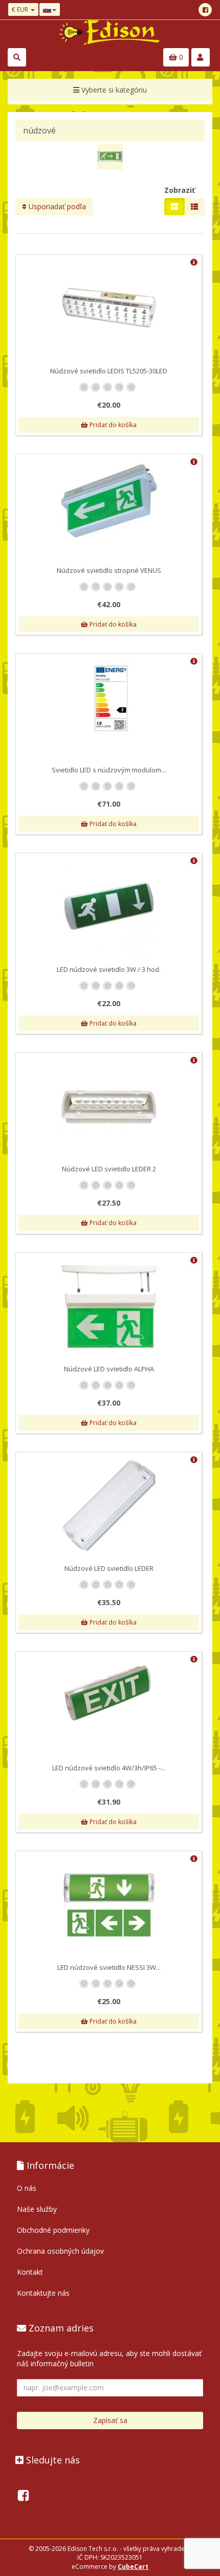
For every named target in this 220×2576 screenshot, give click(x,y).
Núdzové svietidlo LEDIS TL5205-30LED (109, 371)
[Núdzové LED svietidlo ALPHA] (109, 1306)
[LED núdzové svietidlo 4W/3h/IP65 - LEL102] (109, 1693)
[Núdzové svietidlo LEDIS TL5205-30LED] (109, 308)
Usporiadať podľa (56, 206)
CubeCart (133, 2567)
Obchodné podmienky (53, 2230)
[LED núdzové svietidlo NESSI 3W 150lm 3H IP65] (109, 1905)
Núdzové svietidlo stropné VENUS (109, 570)
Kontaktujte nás (43, 2293)
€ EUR (21, 9)
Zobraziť (180, 190)
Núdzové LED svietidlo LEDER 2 (109, 1169)
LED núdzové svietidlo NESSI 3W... (109, 1967)
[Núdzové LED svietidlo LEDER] (109, 1506)
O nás (27, 2188)
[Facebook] (205, 10)
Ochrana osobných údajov (60, 2251)
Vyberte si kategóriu (113, 90)
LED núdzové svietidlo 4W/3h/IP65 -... (109, 1768)
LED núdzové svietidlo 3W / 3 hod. (109, 969)
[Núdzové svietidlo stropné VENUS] (109, 501)
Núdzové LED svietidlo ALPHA (109, 1369)
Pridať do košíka (112, 425)
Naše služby (37, 2209)
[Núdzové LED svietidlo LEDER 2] (109, 1106)
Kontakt (30, 2272)
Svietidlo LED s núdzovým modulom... (109, 770)
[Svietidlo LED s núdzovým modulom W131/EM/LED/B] (109, 698)
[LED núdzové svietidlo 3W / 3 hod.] (109, 907)
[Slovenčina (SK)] (50, 9)
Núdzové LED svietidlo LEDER (109, 1568)
